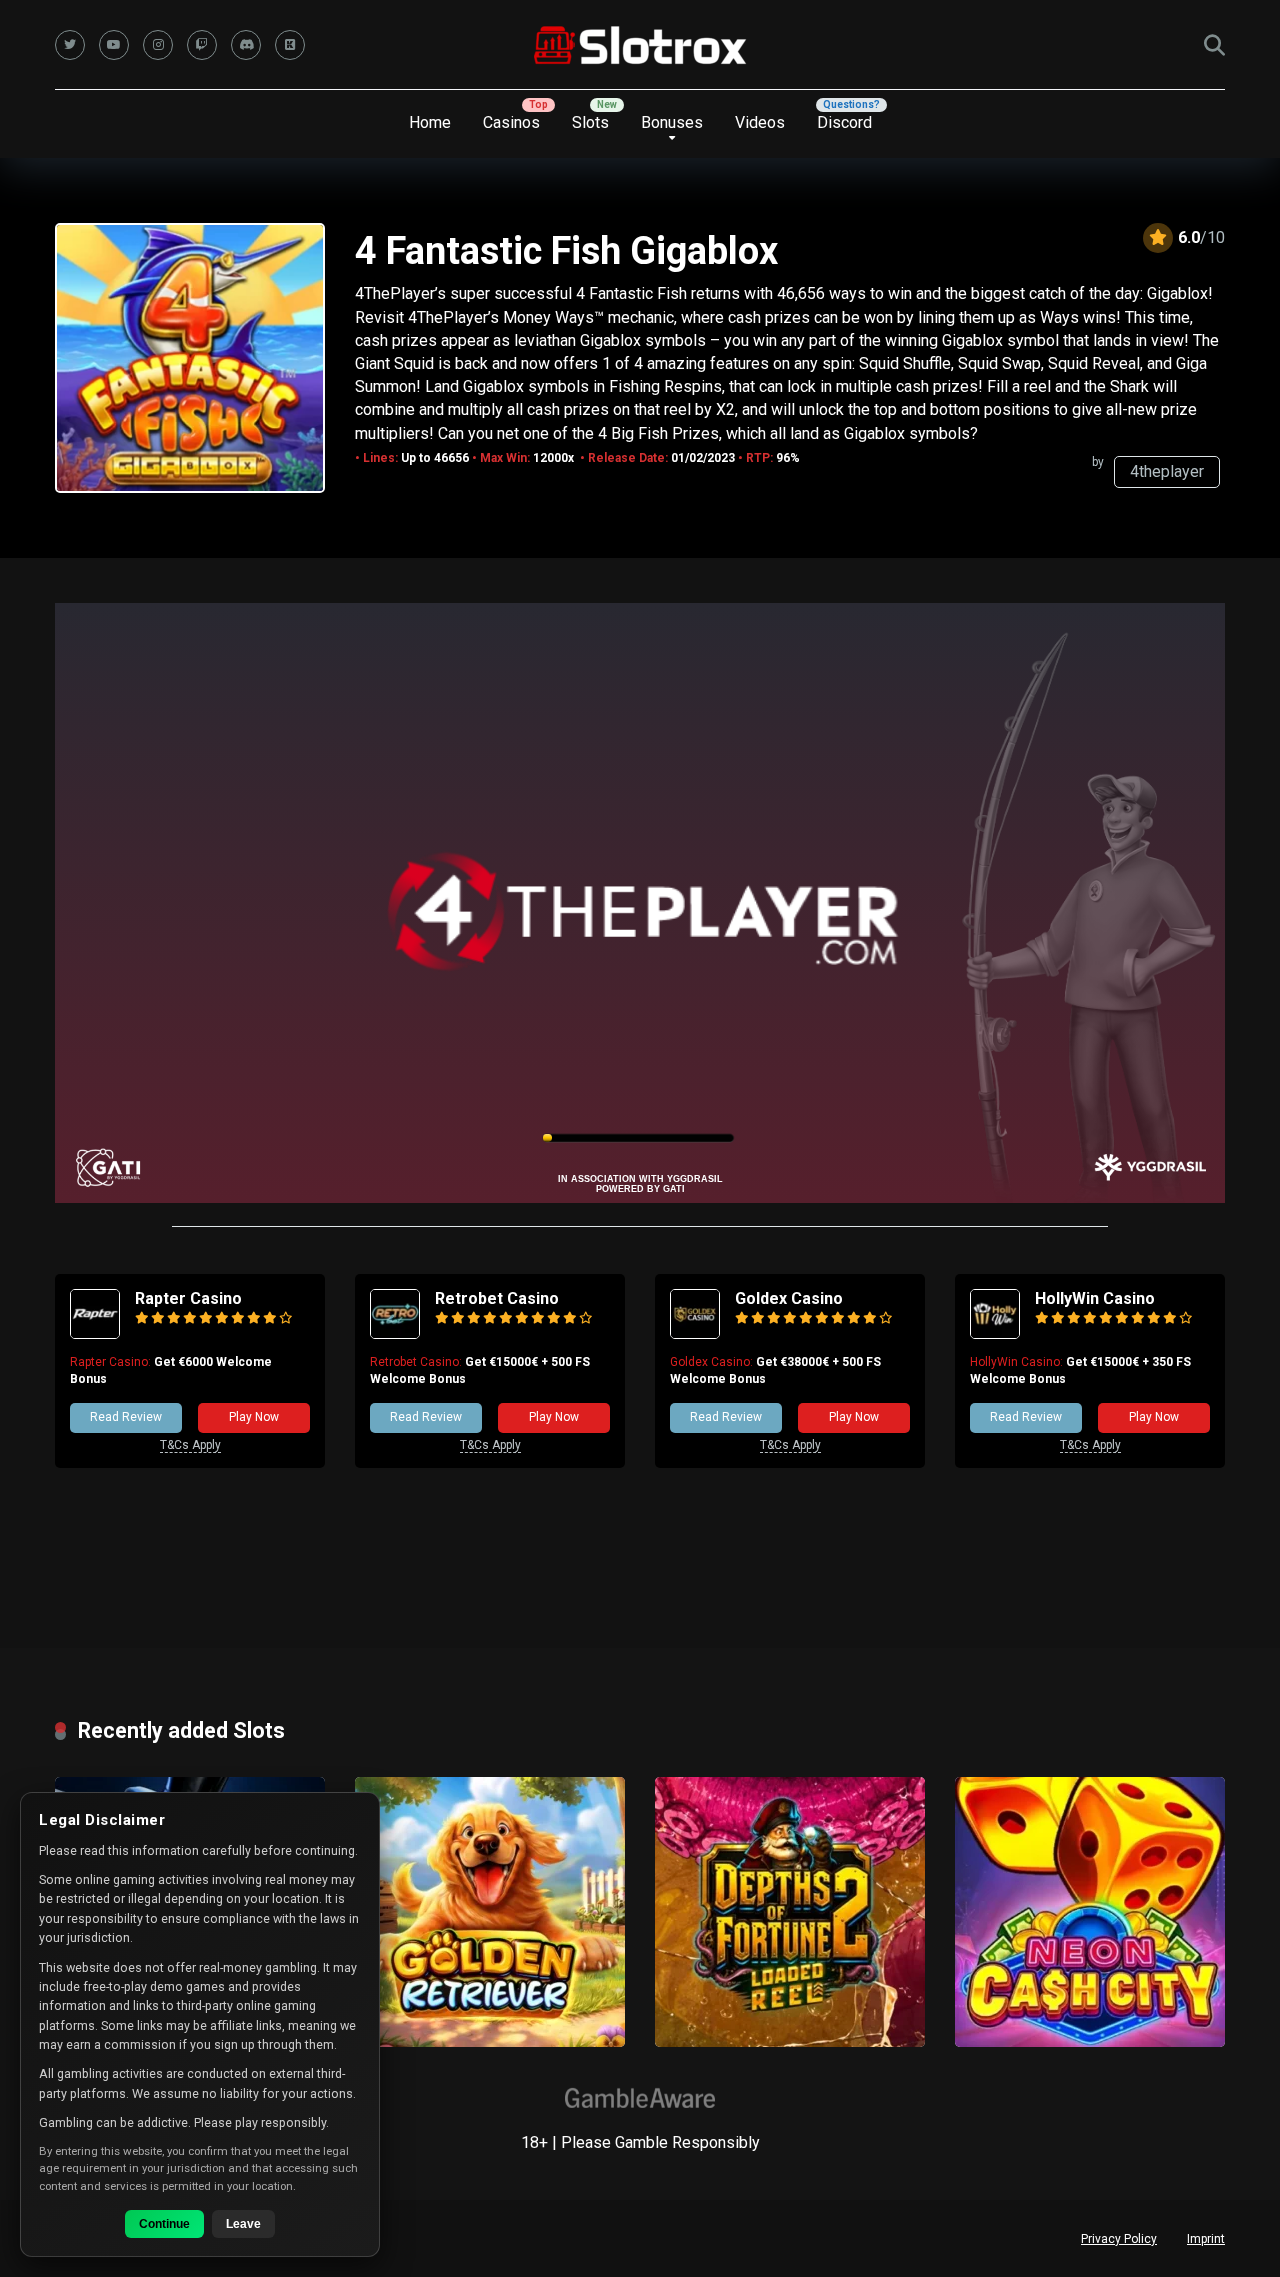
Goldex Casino (789, 1298)
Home (430, 122)
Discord (844, 122)
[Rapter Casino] (95, 1333)
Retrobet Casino (497, 1298)
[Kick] (290, 45)
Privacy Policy (1119, 2239)
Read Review (126, 1417)
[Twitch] (202, 45)
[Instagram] (158, 45)
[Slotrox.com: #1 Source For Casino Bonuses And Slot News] (640, 45)
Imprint (1206, 2239)
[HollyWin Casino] (995, 1333)
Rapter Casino (188, 1298)
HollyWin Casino (1095, 1298)
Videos (760, 122)
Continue (164, 2224)
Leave (243, 2224)
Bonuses (672, 122)
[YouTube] (114, 45)
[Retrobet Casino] (395, 1333)
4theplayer (1167, 471)
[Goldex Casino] (695, 1333)
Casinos (511, 122)
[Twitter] (70, 45)
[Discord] (246, 45)
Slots (590, 122)
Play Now (254, 1417)
